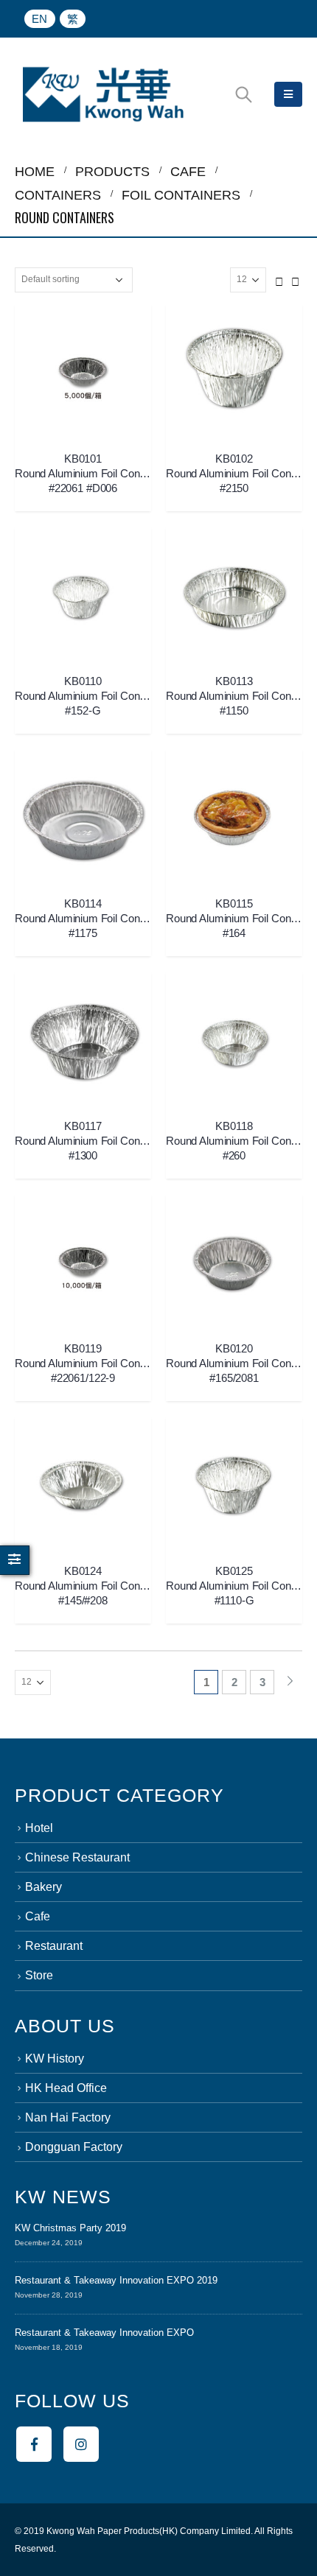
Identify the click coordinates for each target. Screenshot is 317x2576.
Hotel (39, 1828)
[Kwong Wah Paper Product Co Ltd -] (103, 94)
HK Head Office (66, 2088)
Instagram (81, 2444)
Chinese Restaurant (77, 1857)
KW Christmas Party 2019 (70, 2228)
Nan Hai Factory (68, 2117)
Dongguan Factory (74, 2147)
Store (39, 1975)
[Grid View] (279, 279)
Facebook (34, 2444)
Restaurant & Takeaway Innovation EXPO (104, 2333)
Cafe (38, 1916)
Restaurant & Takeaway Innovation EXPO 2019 (116, 2280)
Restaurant (54, 1946)
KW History (55, 2059)
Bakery (43, 1887)
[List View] (296, 279)
